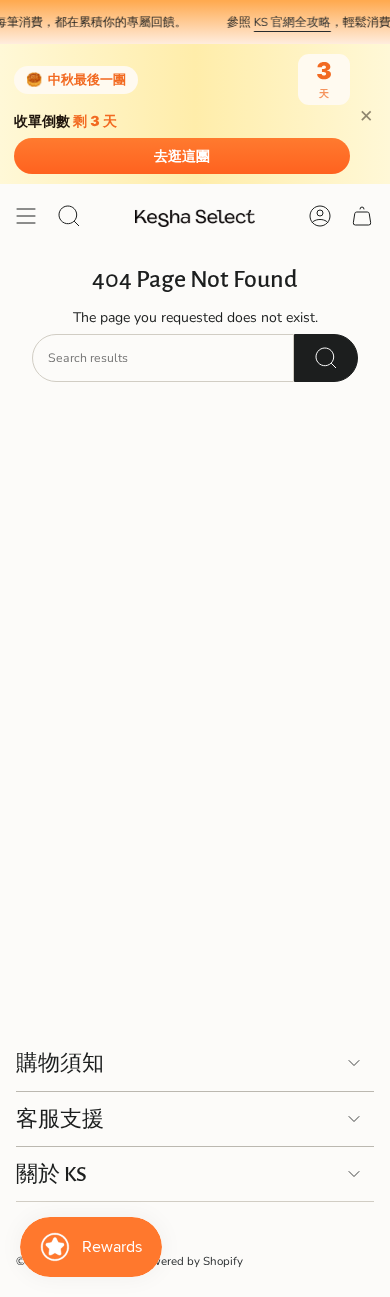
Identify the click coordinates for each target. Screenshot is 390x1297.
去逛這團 (182, 156)
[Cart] (362, 216)
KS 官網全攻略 (286, 22)
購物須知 (60, 1063)
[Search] (326, 358)
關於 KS (51, 1174)
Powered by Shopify (190, 1261)
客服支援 (60, 1119)
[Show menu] (26, 216)
